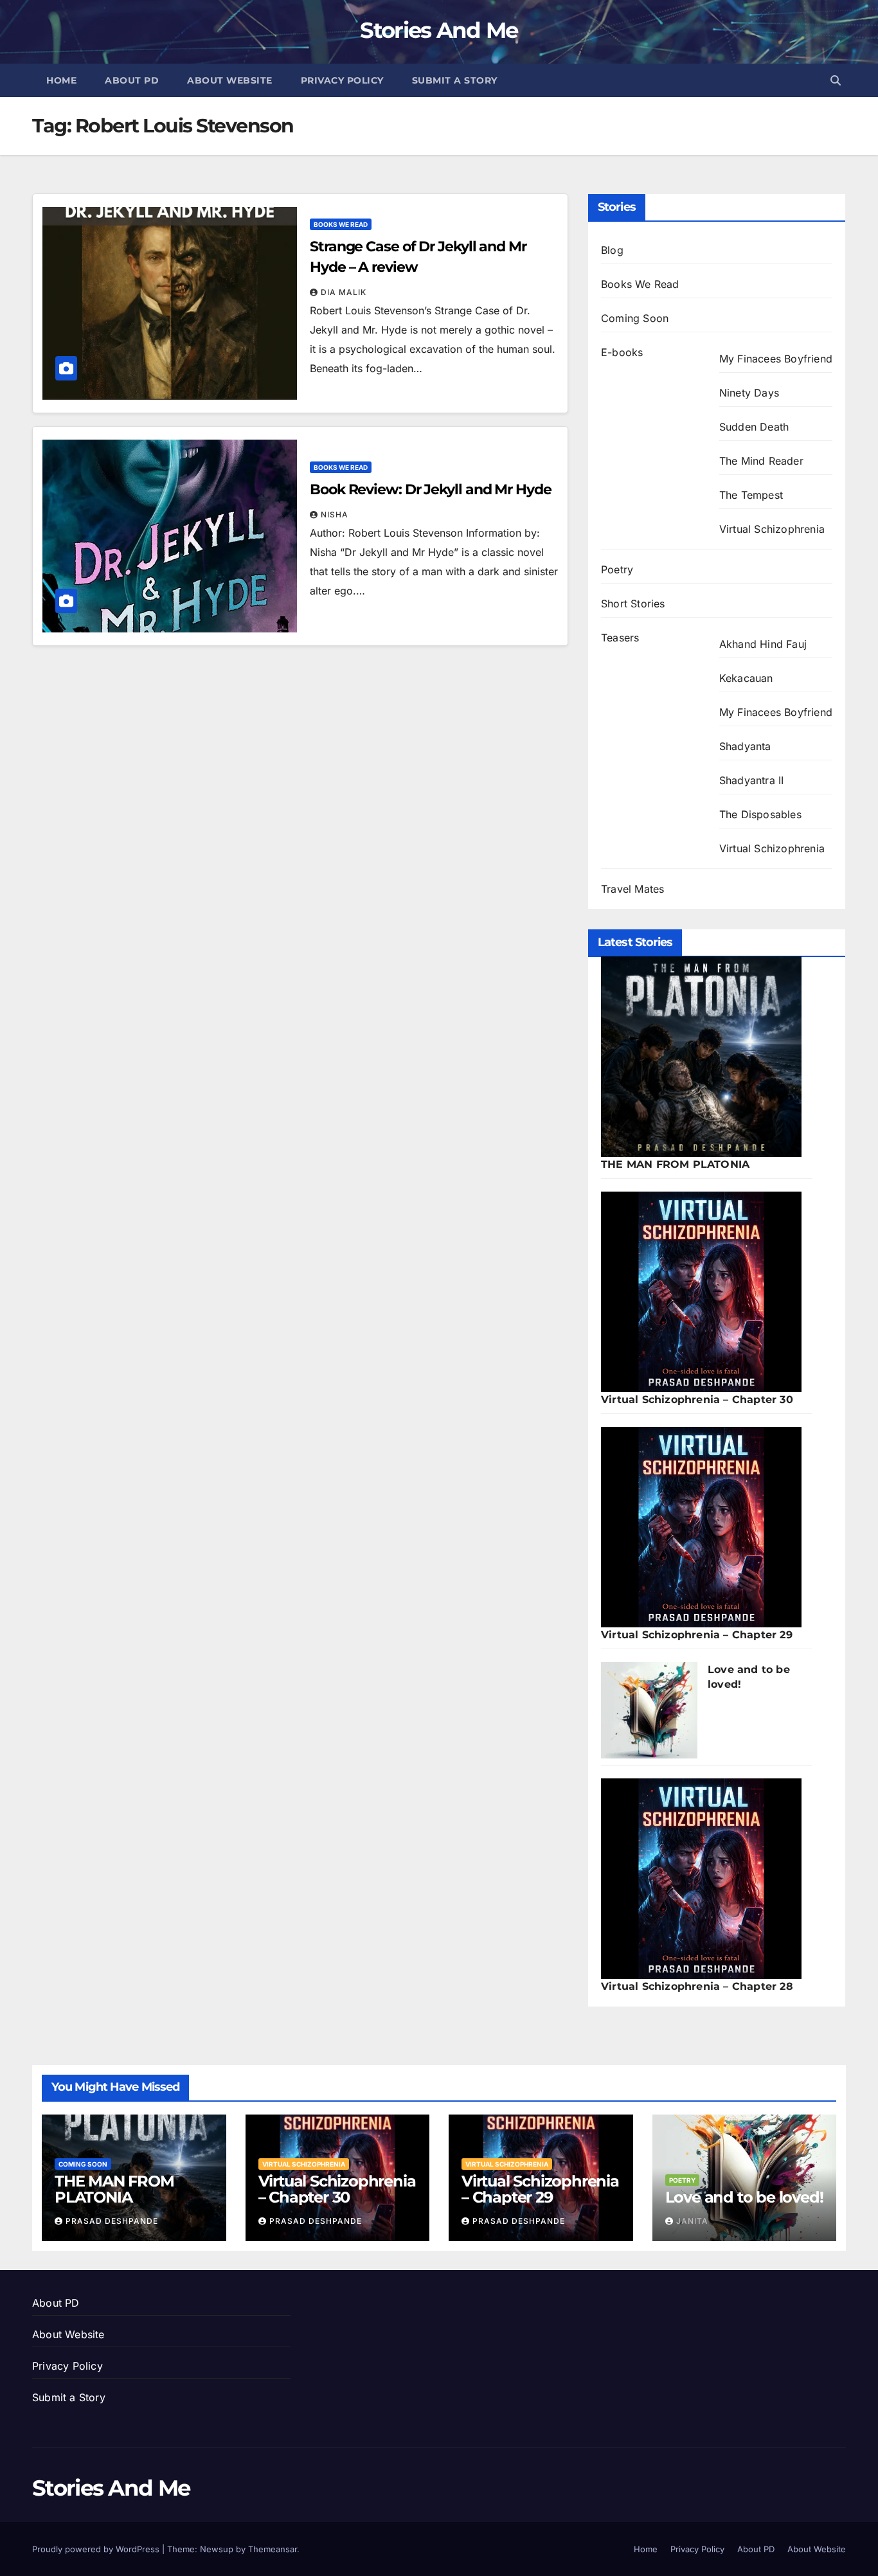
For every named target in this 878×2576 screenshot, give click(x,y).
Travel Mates (632, 889)
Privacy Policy (342, 80)
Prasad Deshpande (112, 2221)
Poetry (617, 569)
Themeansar (273, 2549)
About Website (230, 80)
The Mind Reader (761, 461)
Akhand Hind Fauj (763, 644)
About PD (132, 80)
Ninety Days (749, 393)
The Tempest (751, 495)
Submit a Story (455, 80)
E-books (622, 352)
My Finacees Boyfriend (776, 359)
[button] (836, 80)
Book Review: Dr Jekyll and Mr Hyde (431, 489)
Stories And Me (439, 30)
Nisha (335, 514)
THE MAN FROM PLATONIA (675, 1164)
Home (61, 80)
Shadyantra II (752, 780)
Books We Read (341, 224)
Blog (612, 250)
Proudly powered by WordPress (97, 2549)
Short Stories (633, 604)
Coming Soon (635, 318)
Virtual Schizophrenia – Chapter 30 (697, 1400)
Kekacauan (746, 678)
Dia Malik (344, 292)
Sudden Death (754, 427)
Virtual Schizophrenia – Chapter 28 (697, 1986)
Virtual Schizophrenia (772, 529)
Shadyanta (745, 746)
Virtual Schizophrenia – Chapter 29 (697, 1635)
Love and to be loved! (744, 2197)
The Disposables (760, 814)
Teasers (620, 638)
